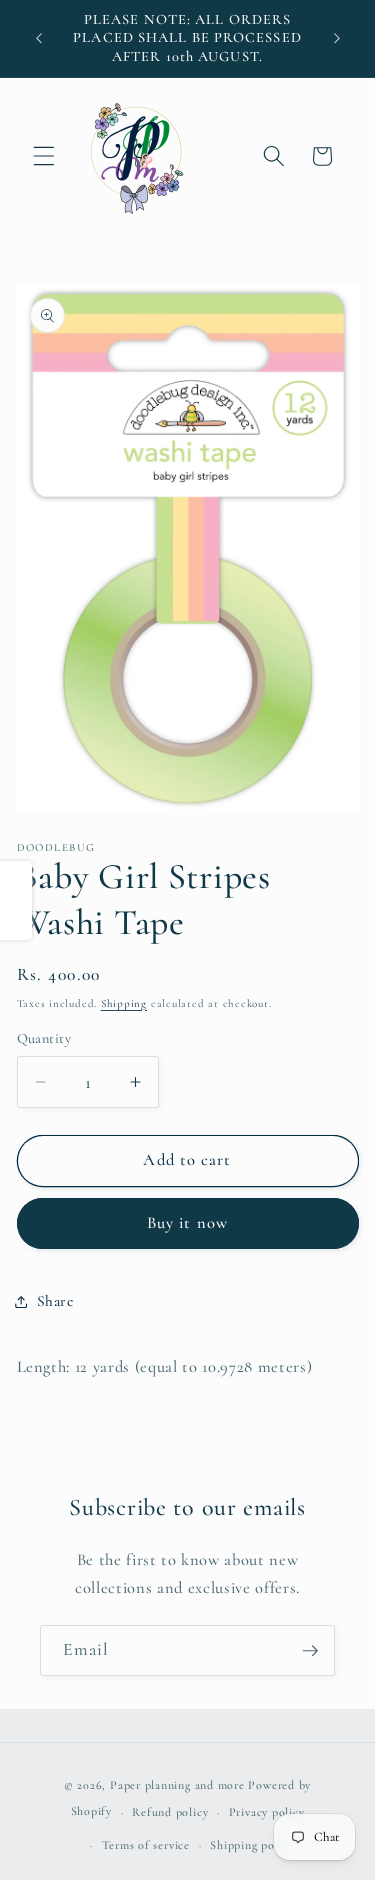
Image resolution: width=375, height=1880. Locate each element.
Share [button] (55, 1301)
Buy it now (187, 1223)
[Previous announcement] (39, 39)
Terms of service (146, 1845)
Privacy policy (267, 1812)
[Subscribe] (310, 1651)
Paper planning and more (177, 1785)
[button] (44, 156)
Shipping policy (252, 1845)
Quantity (44, 1038)
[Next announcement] (337, 39)
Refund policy (170, 1812)
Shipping (124, 1003)
